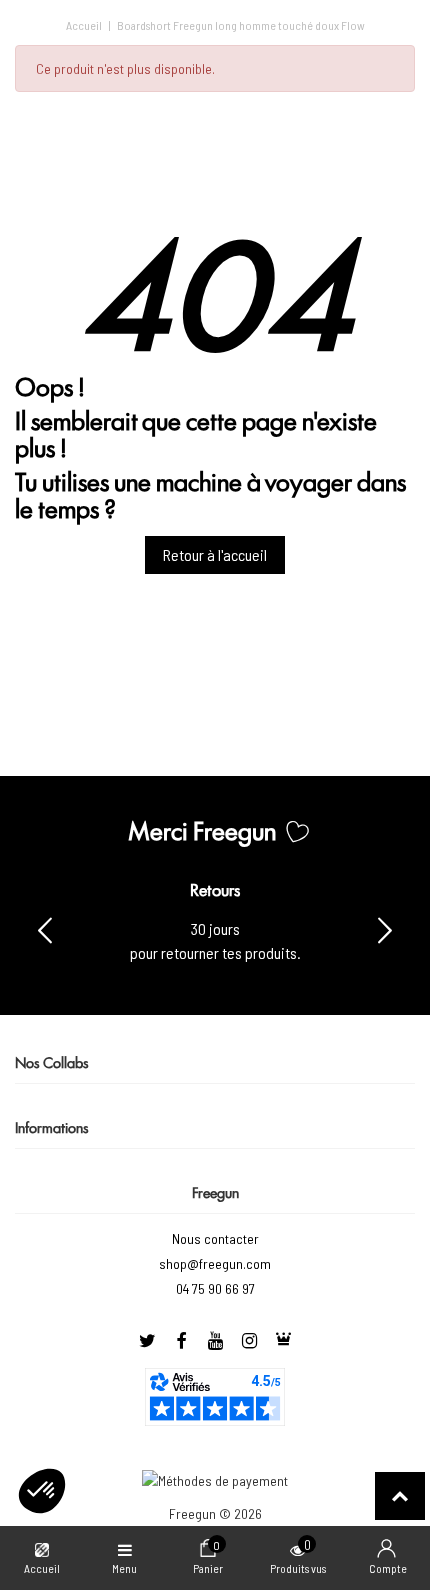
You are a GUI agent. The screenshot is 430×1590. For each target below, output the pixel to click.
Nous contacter (215, 1238)
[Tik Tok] (283, 1340)
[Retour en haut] (400, 1496)
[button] (385, 929)
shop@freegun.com (215, 1263)
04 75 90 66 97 (215, 1288)
